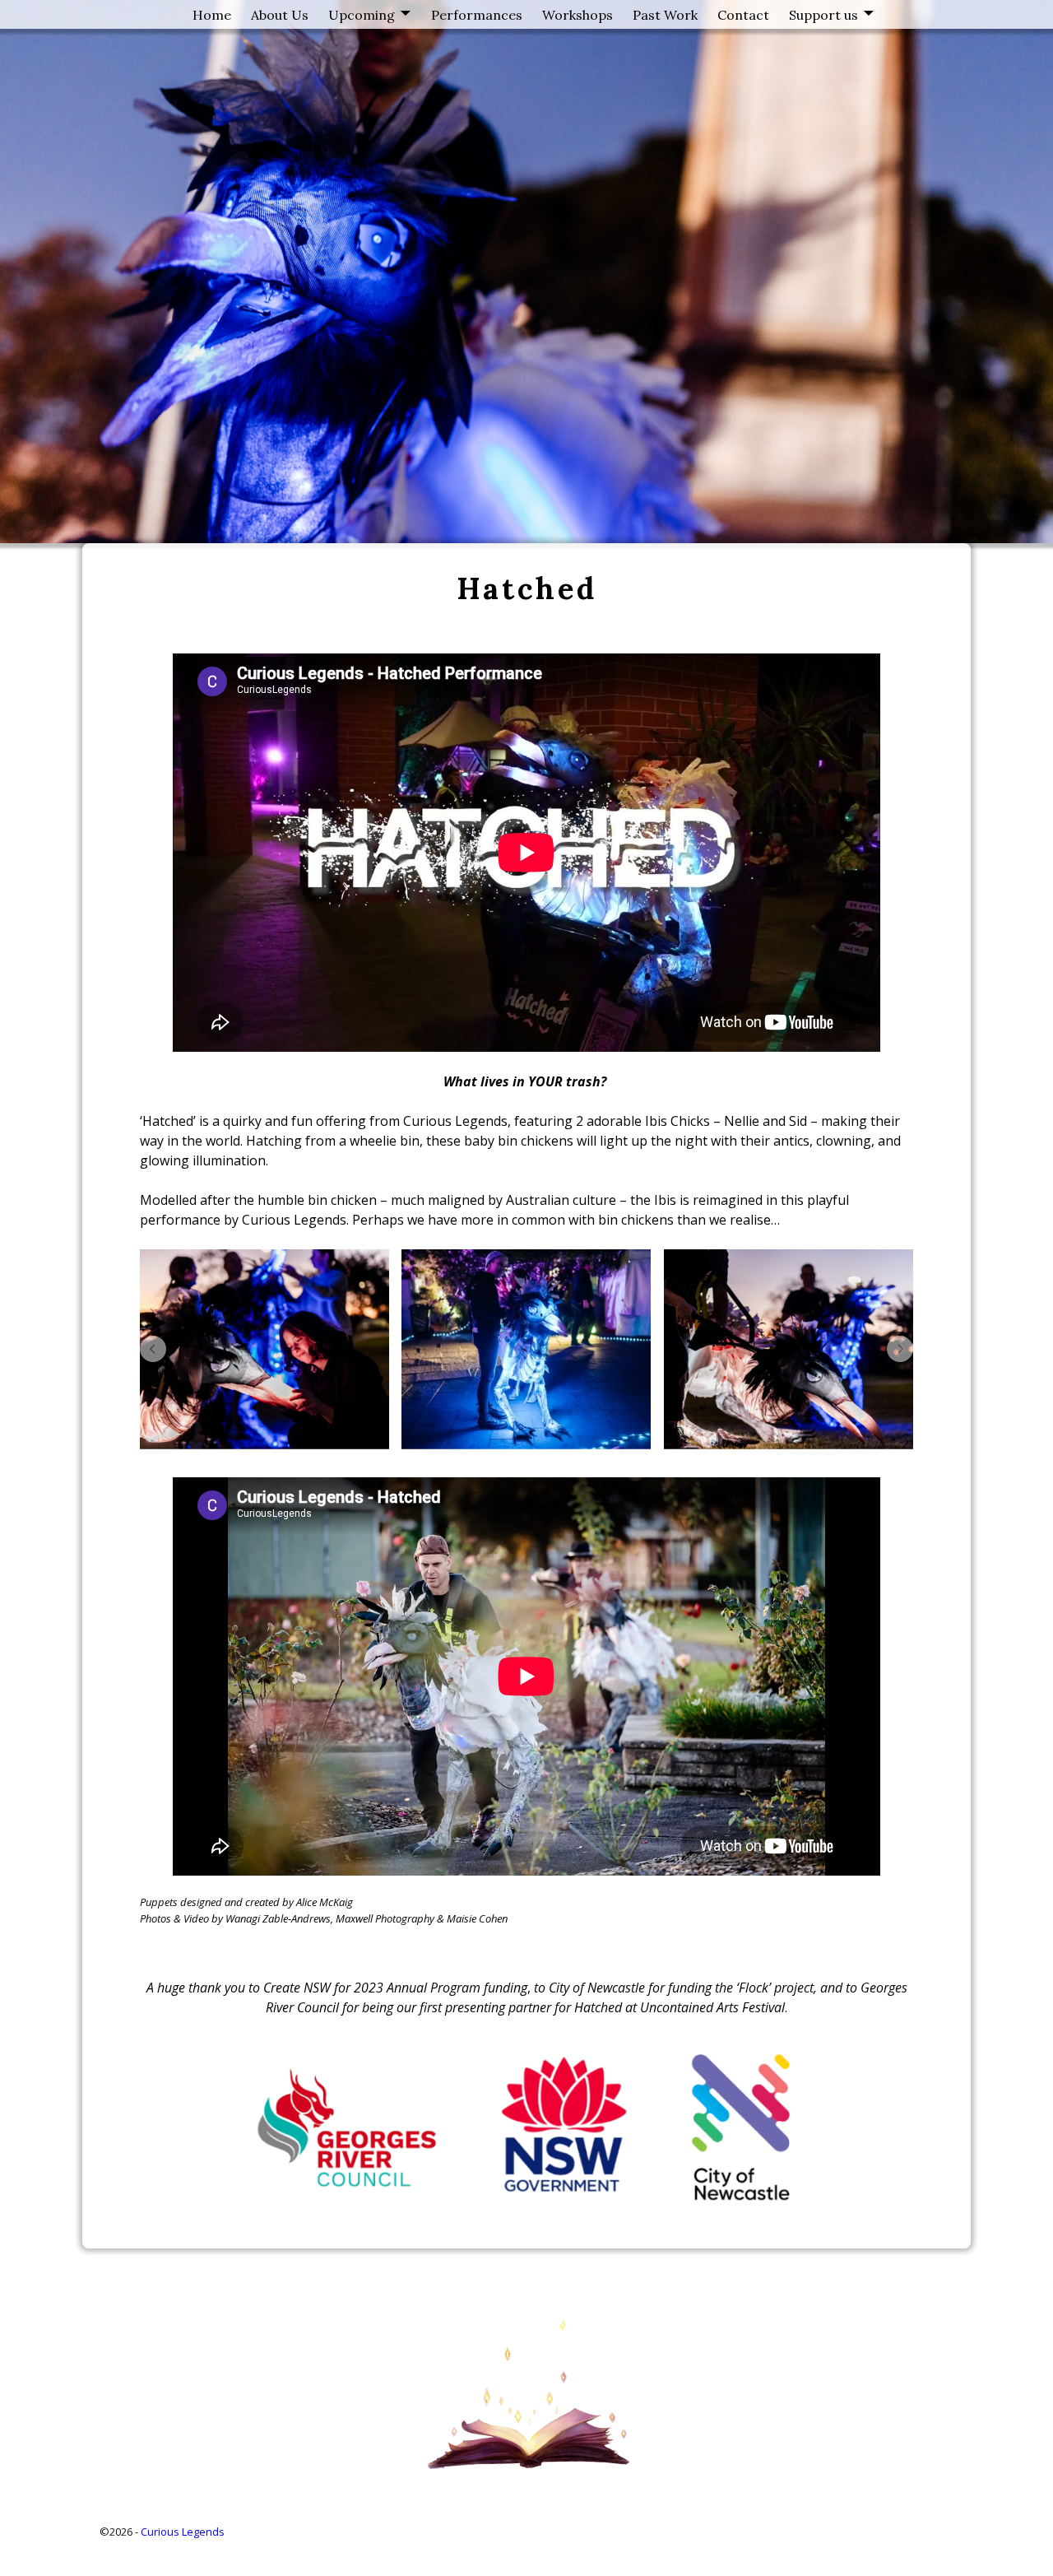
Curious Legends (183, 2532)
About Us (280, 15)
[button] (153, 1349)
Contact (743, 15)
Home (212, 15)
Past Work (665, 15)
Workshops (578, 15)
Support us (823, 15)
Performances (477, 15)
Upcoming (362, 15)
